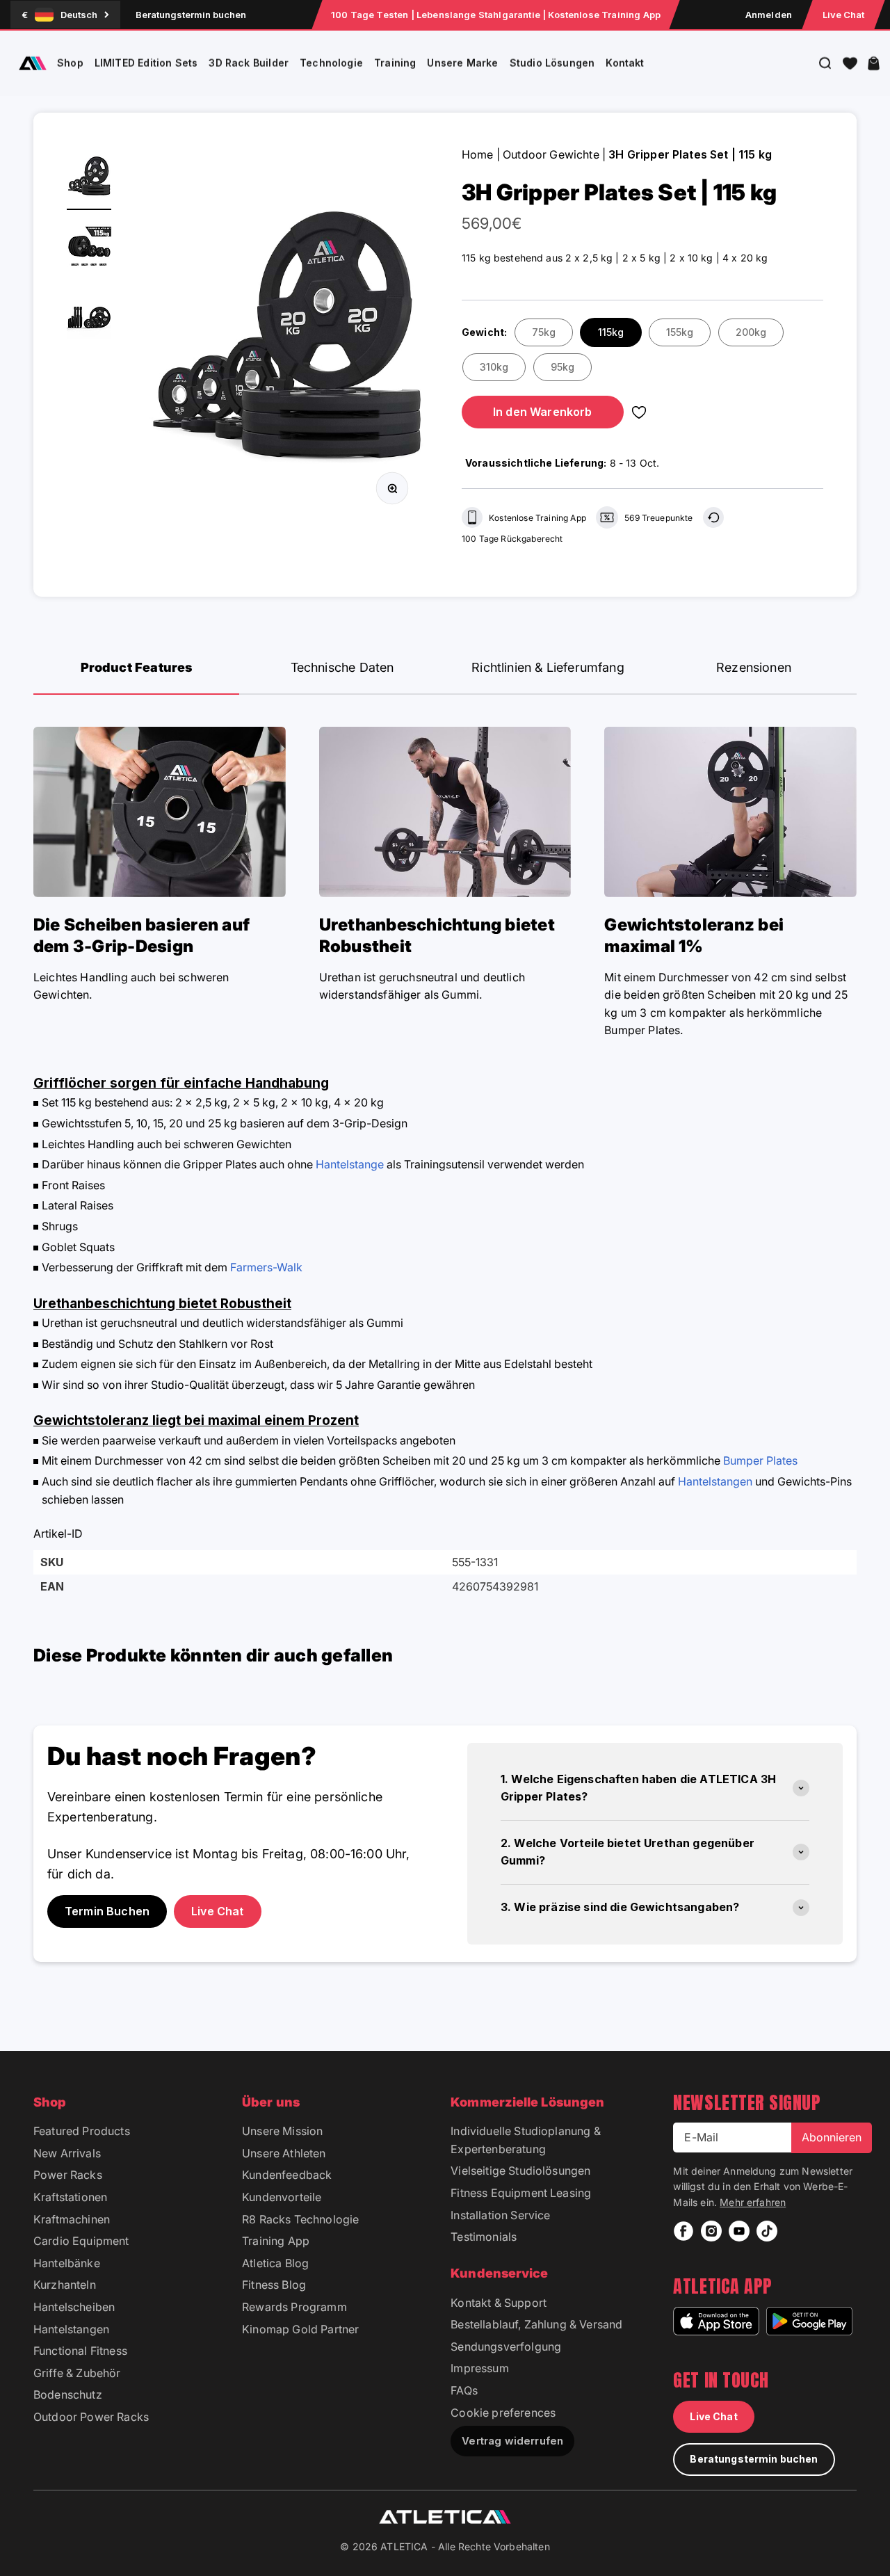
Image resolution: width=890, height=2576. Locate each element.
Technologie (331, 63)
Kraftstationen (70, 2197)
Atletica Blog (275, 2263)
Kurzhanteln (65, 2285)
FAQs (464, 2390)
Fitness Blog (274, 2285)
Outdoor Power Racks (91, 2417)
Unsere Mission (282, 2131)
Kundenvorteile (282, 2197)
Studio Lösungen (552, 63)
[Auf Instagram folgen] (711, 2231)
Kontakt (625, 63)
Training (395, 63)
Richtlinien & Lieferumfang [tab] (548, 667)
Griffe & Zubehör (77, 2373)
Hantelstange (351, 1164)
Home (478, 154)
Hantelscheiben (74, 2307)
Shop (70, 63)
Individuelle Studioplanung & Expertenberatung (525, 2140)
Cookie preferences (503, 2413)
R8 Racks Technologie (300, 2219)
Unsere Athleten (284, 2153)
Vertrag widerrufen (512, 2441)
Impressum (479, 2368)
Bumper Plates (760, 1460)
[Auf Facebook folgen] (683, 2231)
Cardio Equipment (81, 2241)
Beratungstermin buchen (191, 15)
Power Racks (68, 2175)
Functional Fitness (80, 2351)
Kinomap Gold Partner (300, 2329)
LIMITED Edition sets (146, 63)
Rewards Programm (294, 2307)
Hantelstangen (717, 1481)
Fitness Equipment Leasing (521, 2193)
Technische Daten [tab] (342, 667)
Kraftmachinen (72, 2219)
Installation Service (500, 2215)
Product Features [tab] (137, 667)
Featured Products (82, 2131)
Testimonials (484, 2237)
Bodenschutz (68, 2394)
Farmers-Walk (266, 1267)
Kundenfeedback (287, 2175)
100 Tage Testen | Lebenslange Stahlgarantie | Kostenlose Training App (496, 15)
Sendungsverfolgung (506, 2346)
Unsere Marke (462, 63)
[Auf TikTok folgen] (767, 2231)
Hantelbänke (67, 2263)
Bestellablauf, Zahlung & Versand (536, 2324)
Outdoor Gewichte (551, 154)
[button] (850, 63)
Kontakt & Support (499, 2303)
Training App (276, 2241)
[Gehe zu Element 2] (89, 249)
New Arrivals (67, 2153)
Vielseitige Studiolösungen (520, 2171)
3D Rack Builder (249, 63)
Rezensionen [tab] (754, 667)
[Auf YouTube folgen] (739, 2231)
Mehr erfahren (753, 2202)
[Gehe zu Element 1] (89, 178)
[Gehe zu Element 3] (89, 320)
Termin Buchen (107, 1911)
